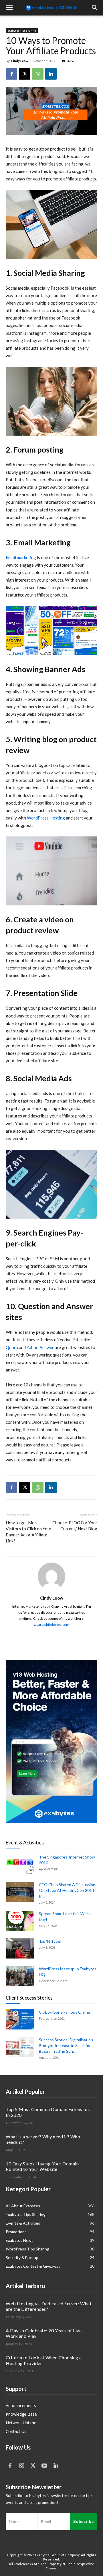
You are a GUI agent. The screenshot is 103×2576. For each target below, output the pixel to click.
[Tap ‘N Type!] (20, 1948)
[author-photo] (51, 1590)
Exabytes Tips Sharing (22, 30)
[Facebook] (11, 74)
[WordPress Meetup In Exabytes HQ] (20, 1976)
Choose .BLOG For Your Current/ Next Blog (75, 1526)
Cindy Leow (20, 61)
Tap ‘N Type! (50, 1941)
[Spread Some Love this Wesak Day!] (20, 1921)
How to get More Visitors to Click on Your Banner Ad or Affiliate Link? (29, 1532)
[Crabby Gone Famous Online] (20, 2019)
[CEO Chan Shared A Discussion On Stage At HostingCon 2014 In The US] (20, 1892)
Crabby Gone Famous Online (65, 2012)
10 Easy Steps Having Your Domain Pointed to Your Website (42, 2166)
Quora (12, 1347)
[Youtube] (44, 2466)
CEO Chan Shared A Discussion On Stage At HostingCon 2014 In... (67, 1890)
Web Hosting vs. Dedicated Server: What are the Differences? (49, 2306)
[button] (9, 8)
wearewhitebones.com (51, 1624)
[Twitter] (33, 2466)
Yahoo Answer (40, 1347)
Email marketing (21, 557)
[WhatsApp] (38, 74)
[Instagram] (21, 2466)
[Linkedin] (51, 74)
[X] (25, 74)
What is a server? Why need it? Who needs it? (43, 2139)
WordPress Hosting (46, 818)
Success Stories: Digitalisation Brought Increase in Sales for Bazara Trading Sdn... (66, 2045)
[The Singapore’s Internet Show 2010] (20, 1864)
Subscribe (84, 2522)
